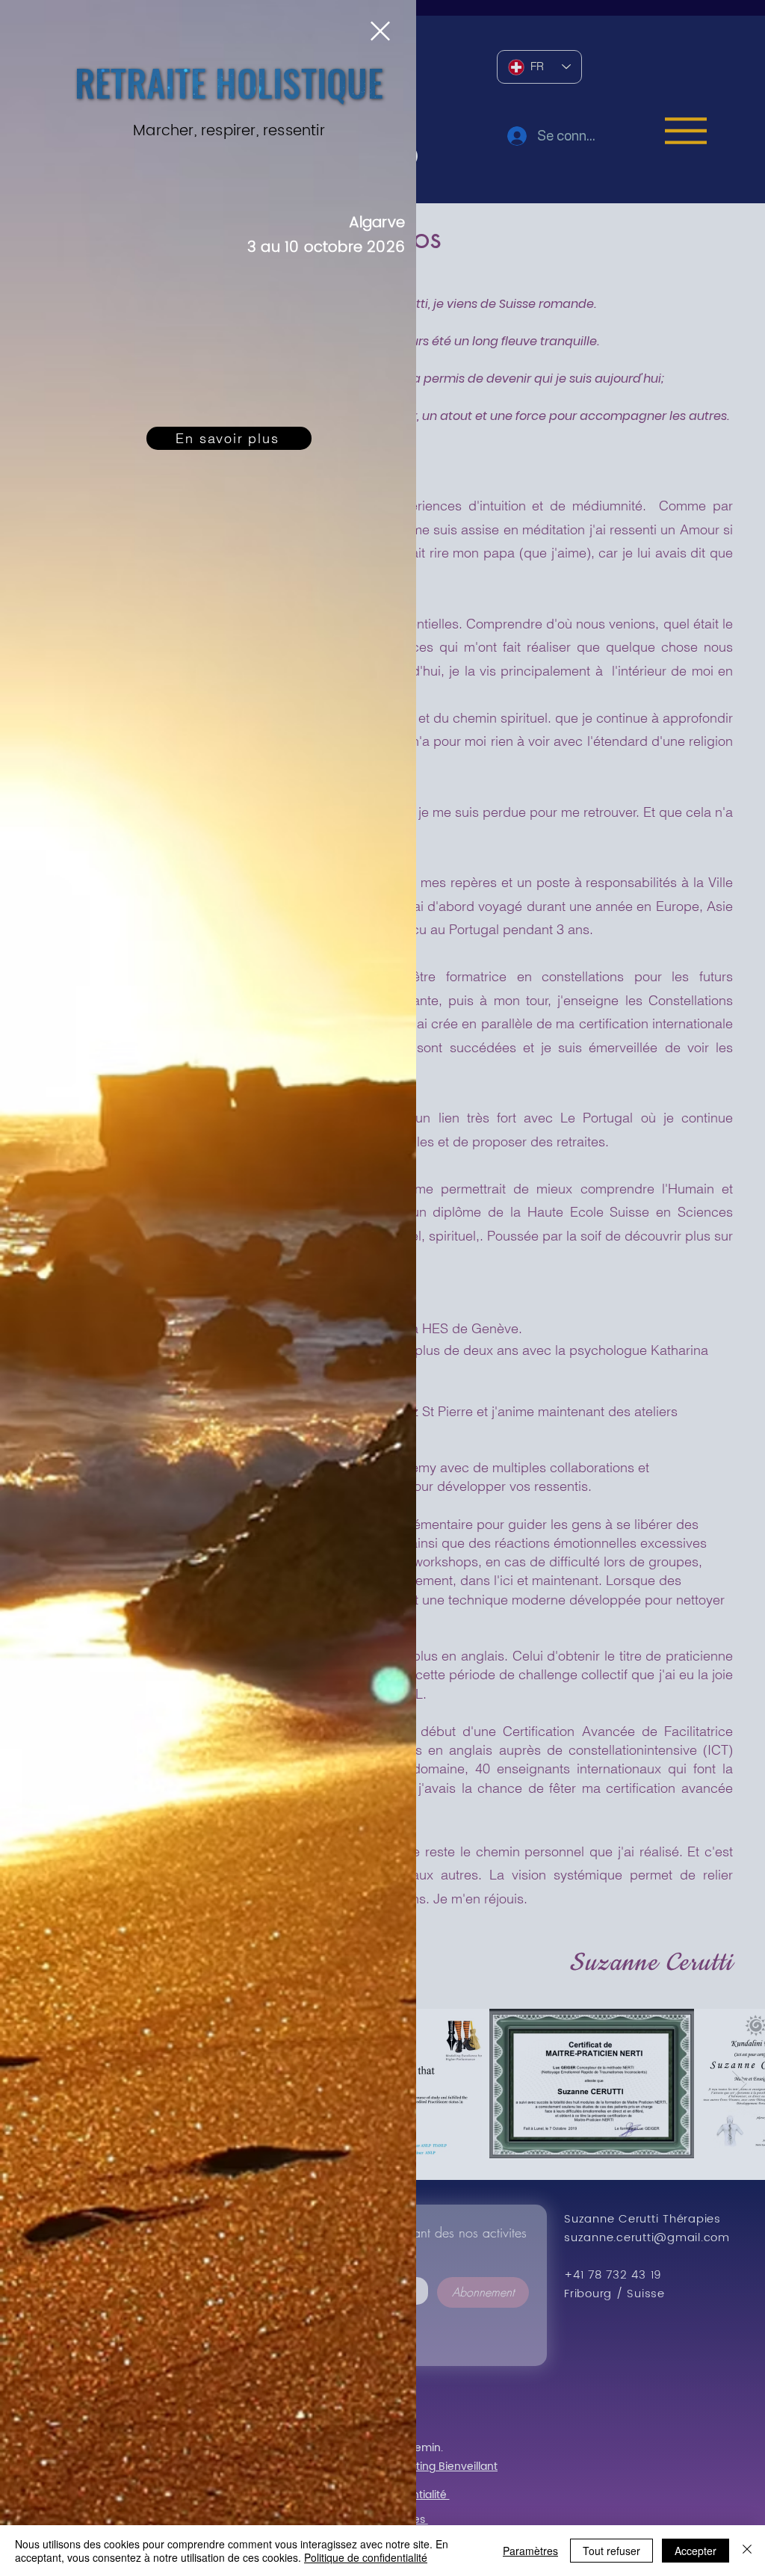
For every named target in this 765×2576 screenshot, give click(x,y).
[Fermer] (747, 2551)
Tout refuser (611, 2551)
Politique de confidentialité (366, 2557)
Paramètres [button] (530, 2551)
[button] (380, 31)
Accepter (696, 2551)
